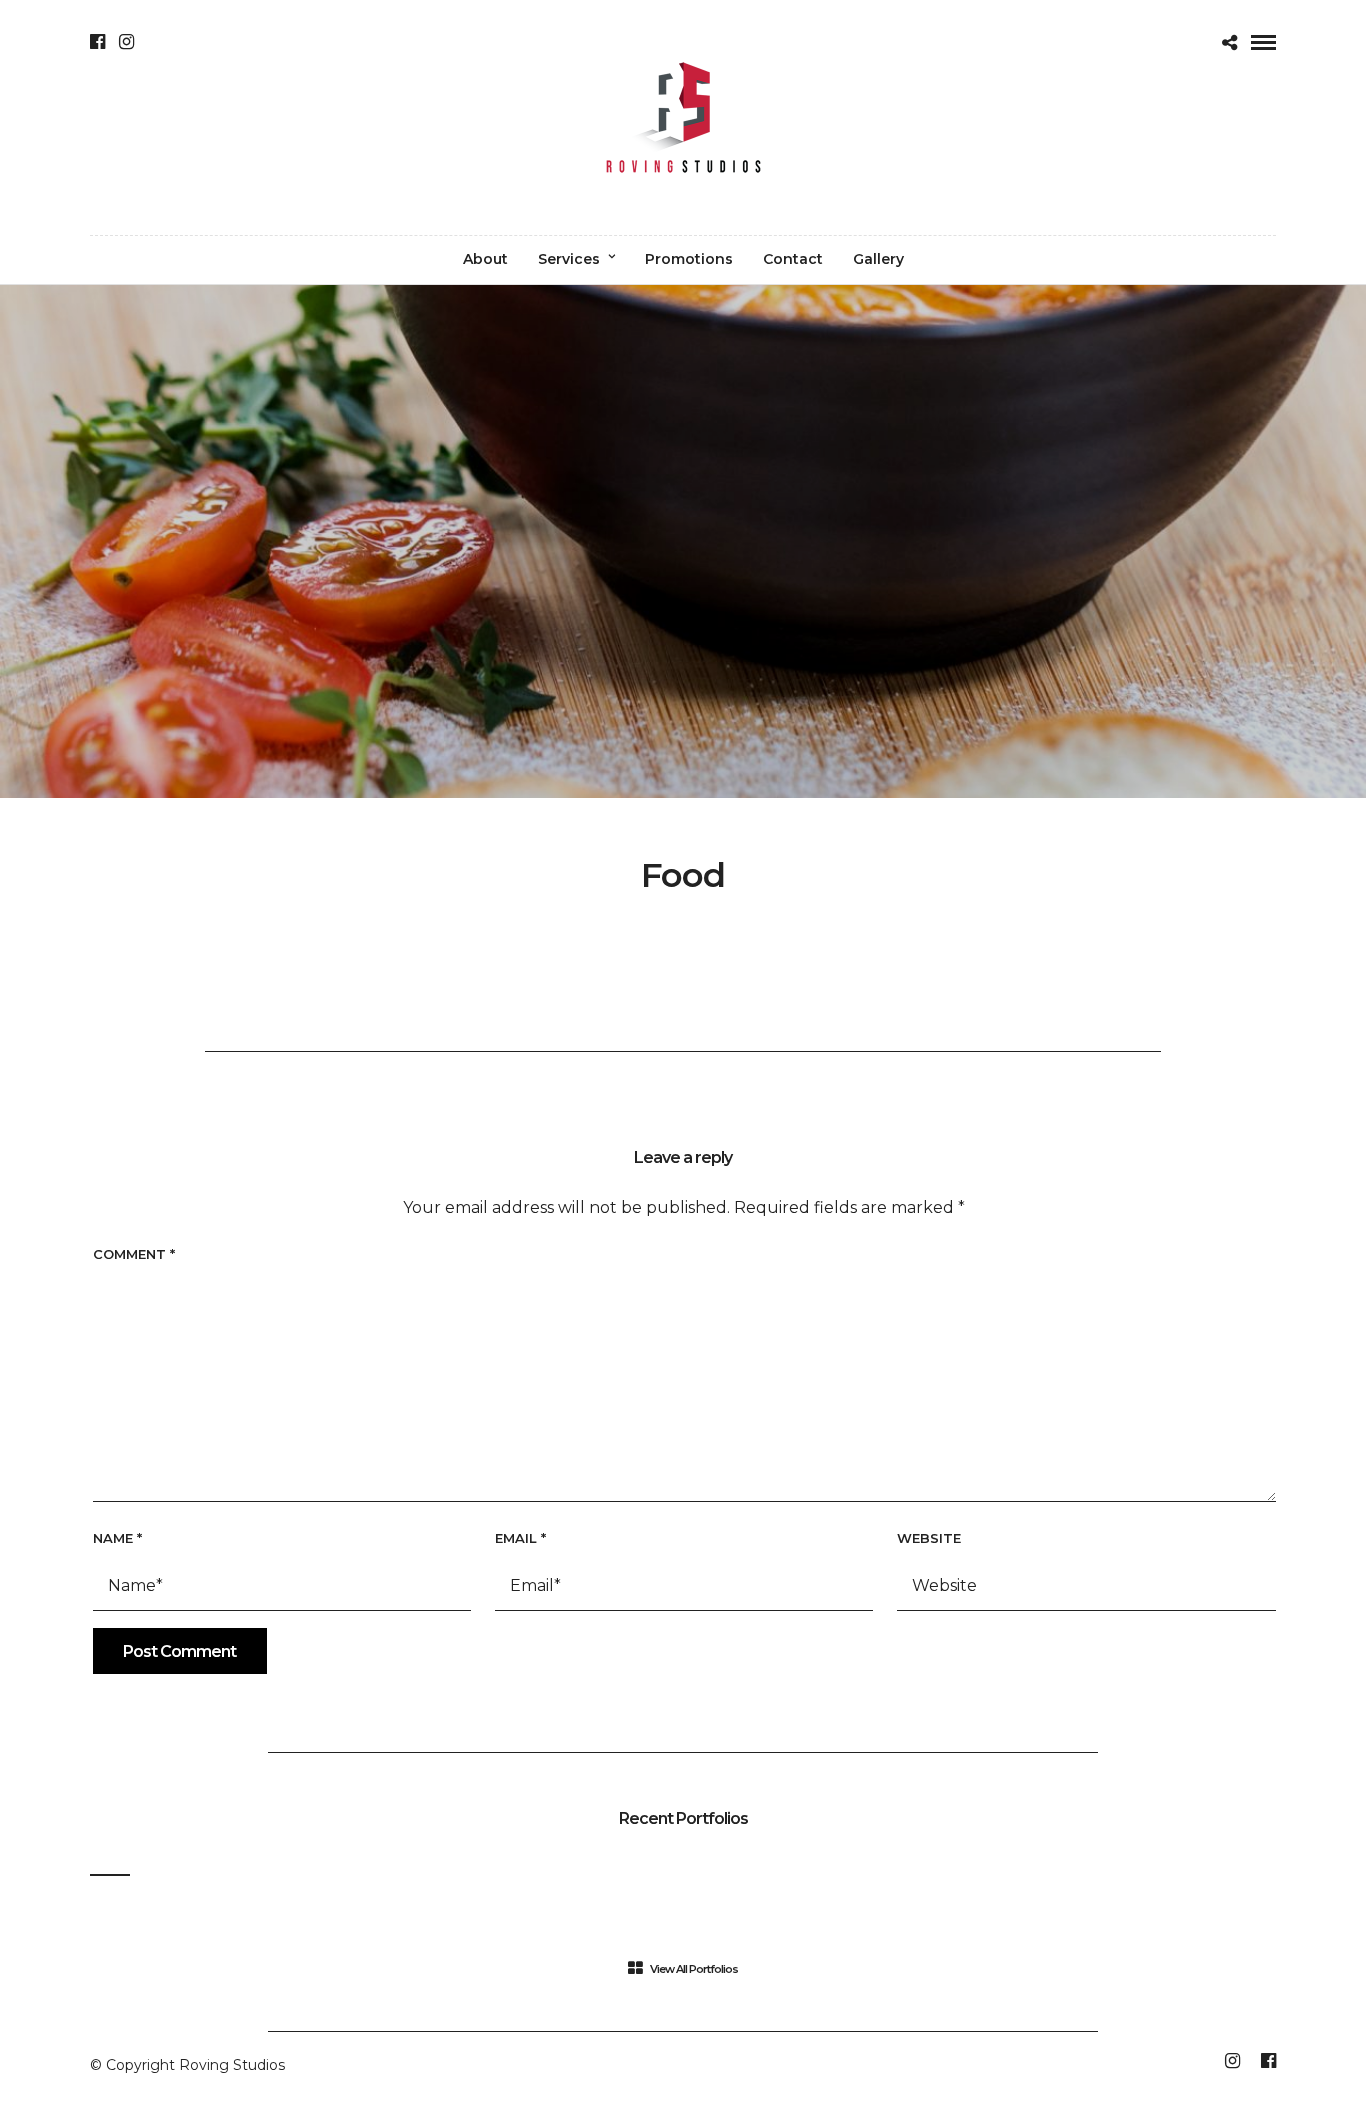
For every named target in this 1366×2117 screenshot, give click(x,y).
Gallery (878, 259)
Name (117, 1538)
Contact (793, 259)
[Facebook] (97, 42)
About (485, 259)
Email (520, 1538)
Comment (134, 1254)
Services (569, 259)
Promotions (689, 259)
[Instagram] (126, 42)
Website (929, 1538)
